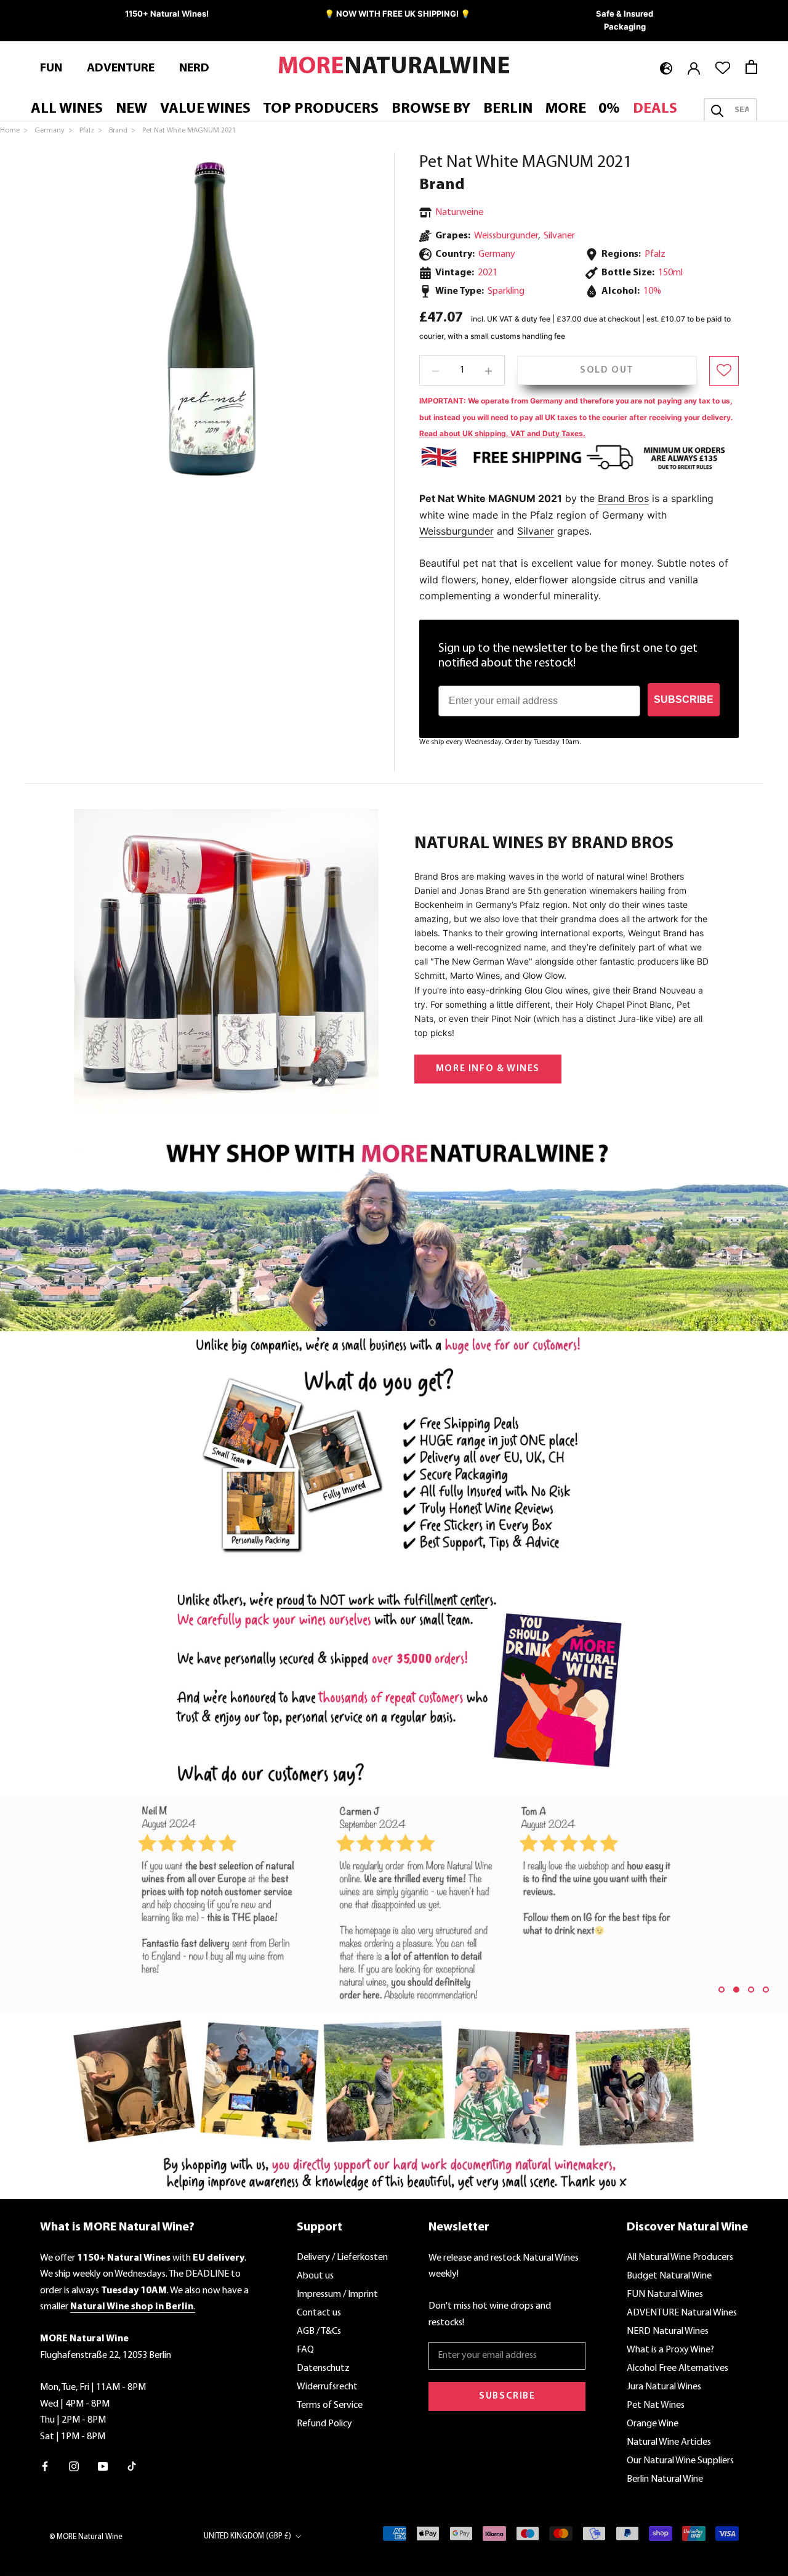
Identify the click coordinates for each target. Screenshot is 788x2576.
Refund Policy (324, 2424)
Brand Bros (623, 498)
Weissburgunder (506, 235)
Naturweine (459, 213)
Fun (51, 68)
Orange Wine (653, 2424)
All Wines (67, 109)
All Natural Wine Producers (680, 2258)
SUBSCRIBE (684, 699)
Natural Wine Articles (669, 2442)
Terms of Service (330, 2405)
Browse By (431, 109)
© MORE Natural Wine (86, 2537)
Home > (15, 131)
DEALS (655, 109)
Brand (442, 185)
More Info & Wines (488, 1069)
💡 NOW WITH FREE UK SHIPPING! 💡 (397, 14)
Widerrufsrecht (327, 2387)
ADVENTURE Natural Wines (682, 2313)
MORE (566, 109)
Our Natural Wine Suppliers (680, 2461)
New (131, 109)
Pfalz (655, 254)
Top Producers (321, 109)
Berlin (508, 109)
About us (315, 2276)
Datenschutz (323, 2368)
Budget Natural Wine (669, 2276)
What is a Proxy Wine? (670, 2350)
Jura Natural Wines (664, 2387)
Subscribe (507, 2396)
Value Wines (205, 109)
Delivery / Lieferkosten (342, 2258)
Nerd (194, 68)
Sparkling (506, 291)
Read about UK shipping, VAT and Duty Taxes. (502, 433)
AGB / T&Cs (319, 2331)
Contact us (319, 2313)
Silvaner (559, 235)
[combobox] (742, 110)
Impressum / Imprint (337, 2295)
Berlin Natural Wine (665, 2479)
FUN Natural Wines (665, 2295)
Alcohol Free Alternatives (677, 2368)
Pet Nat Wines (656, 2405)
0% (609, 109)
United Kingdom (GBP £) (247, 2536)
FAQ (305, 2350)
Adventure (121, 68)
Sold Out (607, 370)
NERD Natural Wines (668, 2331)
